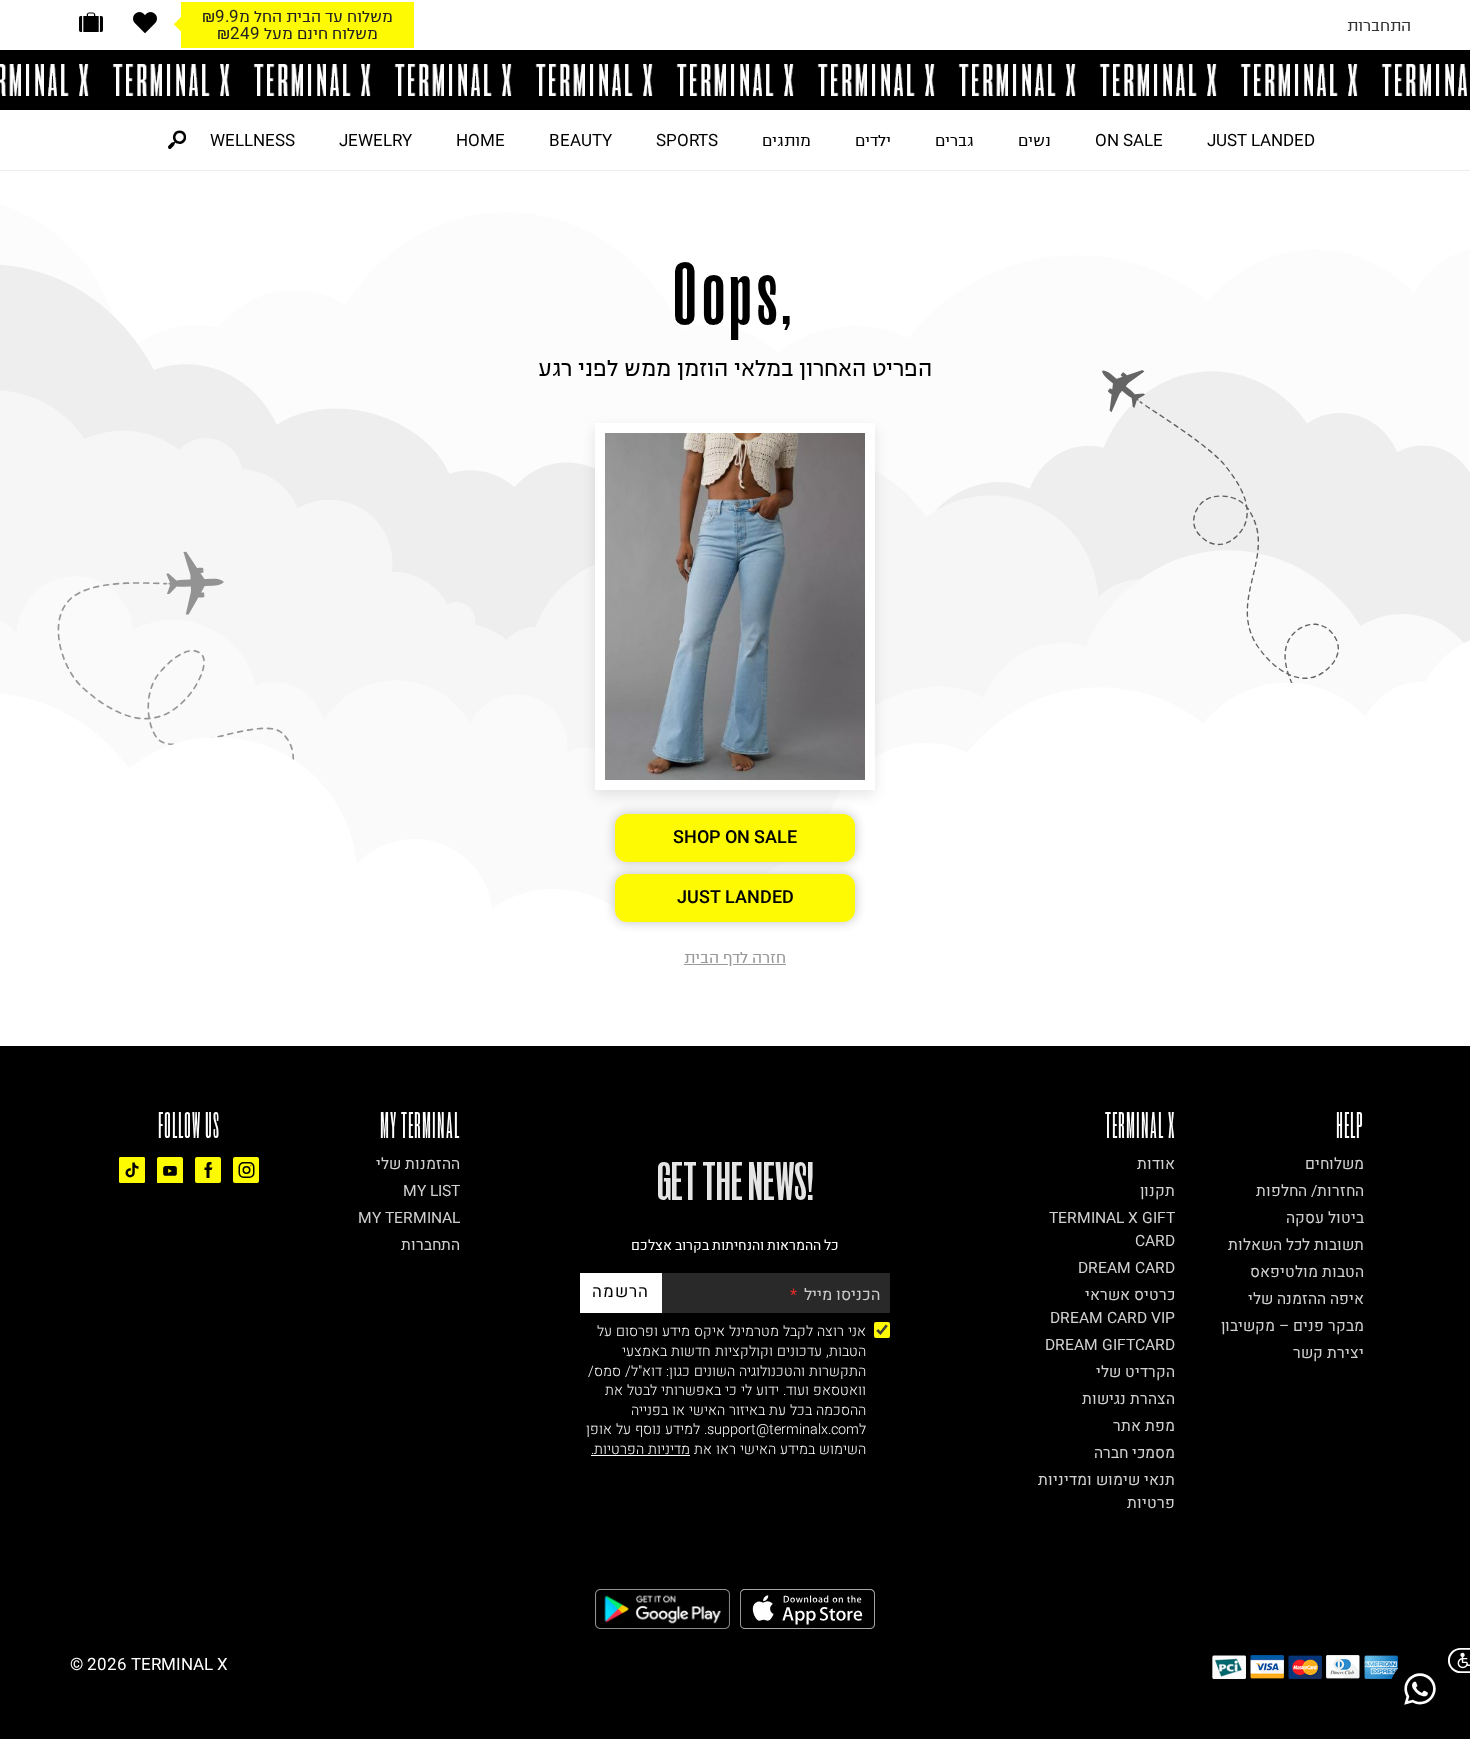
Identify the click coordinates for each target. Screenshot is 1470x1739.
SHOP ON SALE (735, 837)
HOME (480, 140)
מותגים (786, 140)
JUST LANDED (1261, 140)
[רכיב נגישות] (1455, 1660)
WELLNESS (252, 140)
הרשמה (620, 1291)
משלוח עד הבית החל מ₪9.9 (297, 16)
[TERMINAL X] (735, 80)
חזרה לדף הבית (735, 957)
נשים (1034, 140)
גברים (954, 140)
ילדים (873, 140)
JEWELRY (375, 140)
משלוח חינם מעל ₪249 (297, 33)
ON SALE (1129, 140)
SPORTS (687, 140)
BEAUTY (580, 140)
